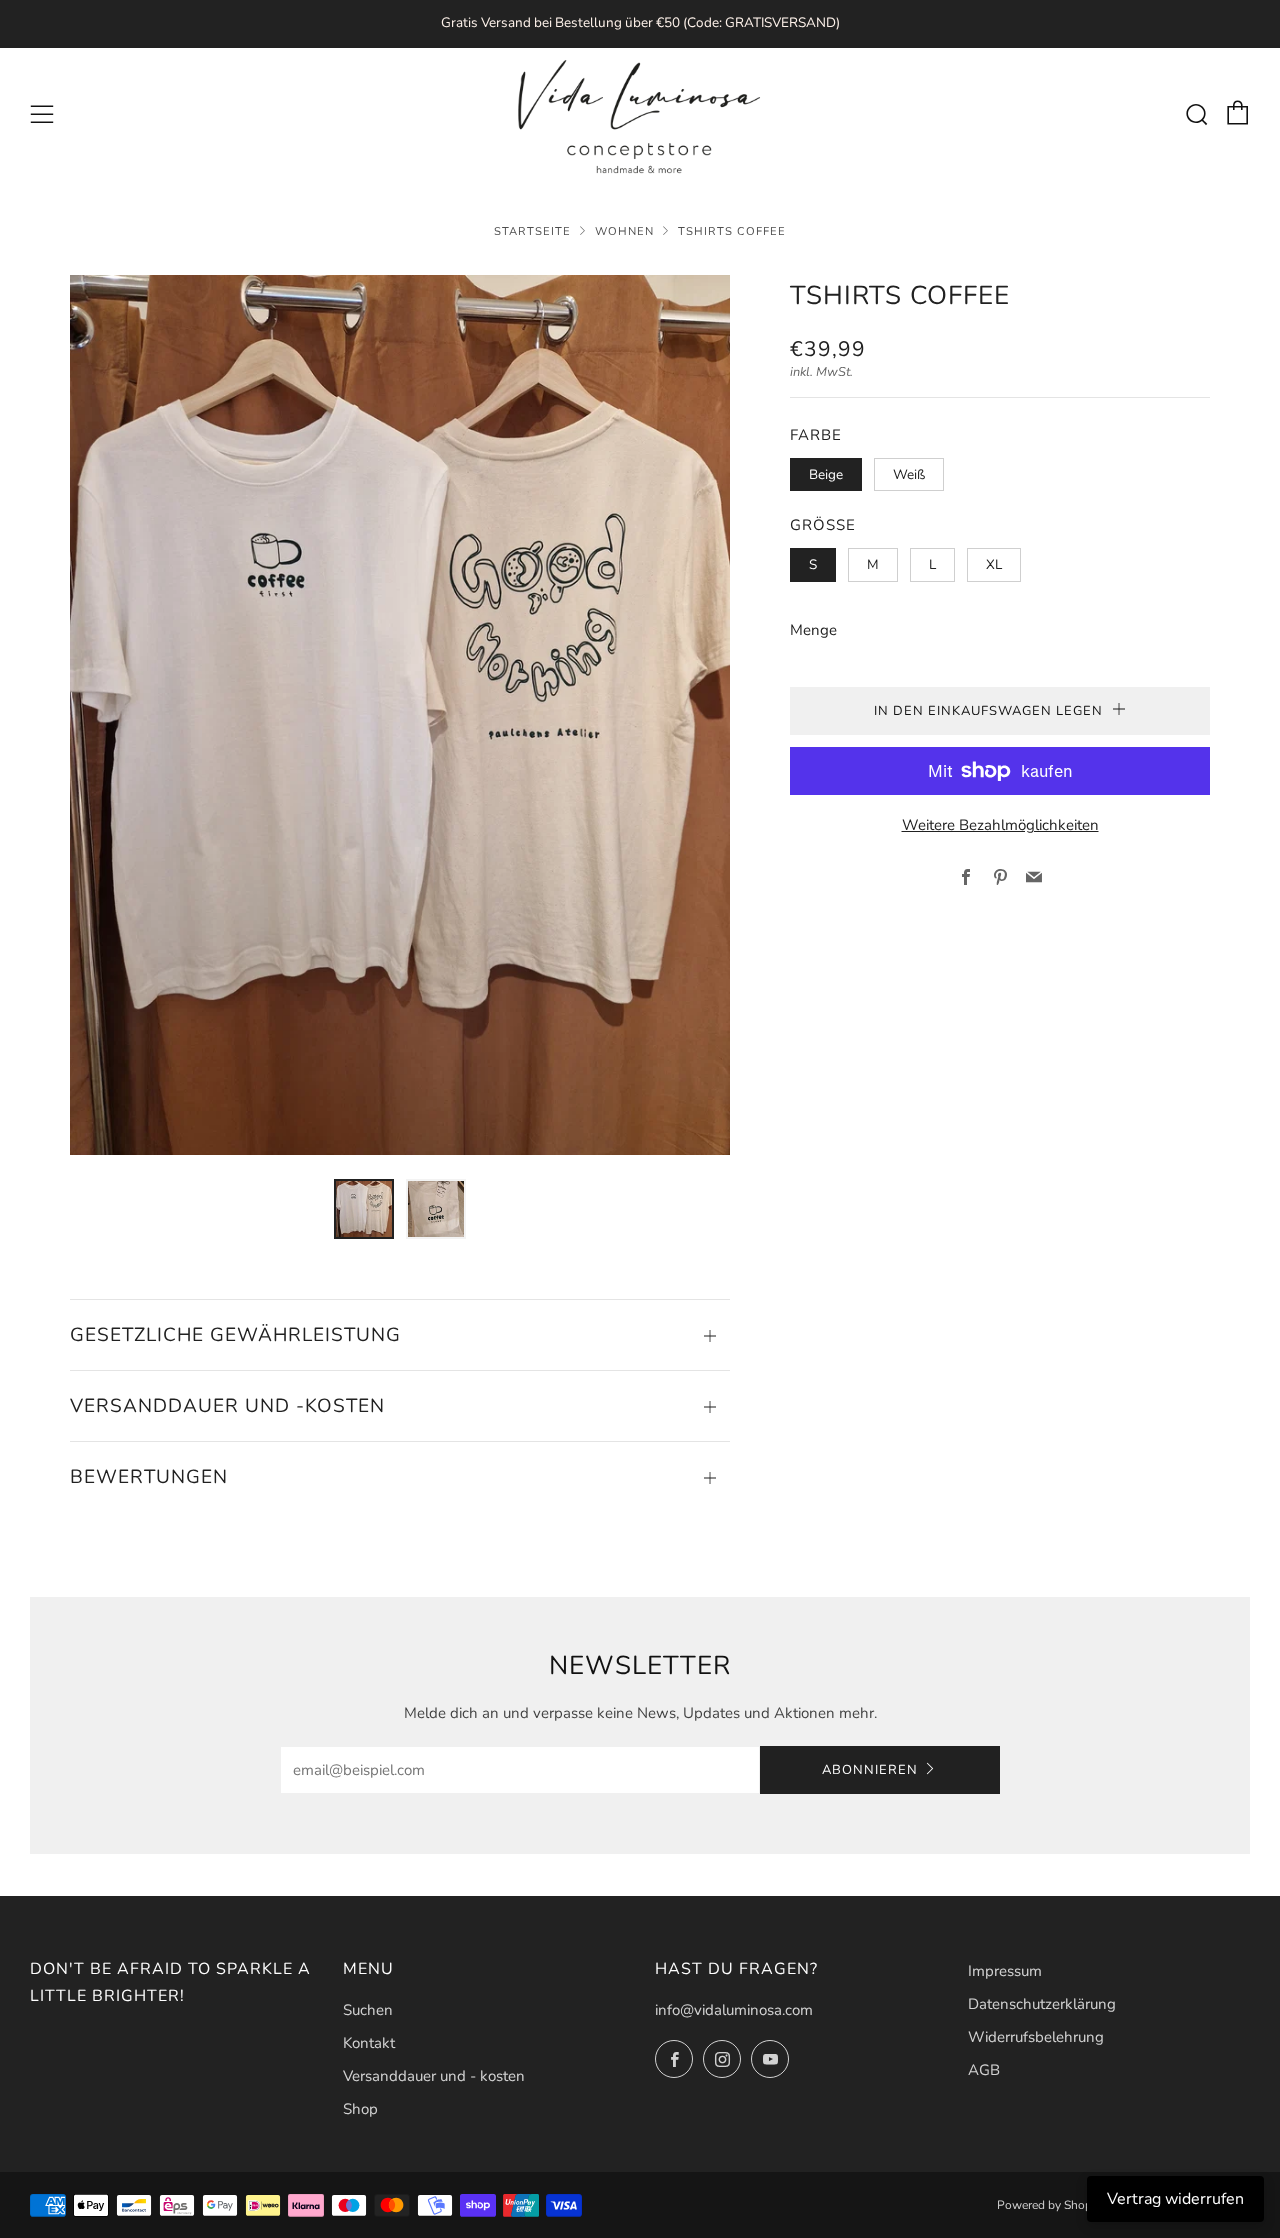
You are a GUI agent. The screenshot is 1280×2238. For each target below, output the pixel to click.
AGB (984, 2070)
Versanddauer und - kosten (434, 2076)
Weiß (909, 474)
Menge (813, 630)
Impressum (1005, 1971)
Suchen (368, 2010)
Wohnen (624, 231)
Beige (826, 474)
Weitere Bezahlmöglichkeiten (1000, 825)
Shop (360, 2109)
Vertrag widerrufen (1175, 2199)
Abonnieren (870, 1770)
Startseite (532, 231)
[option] (400, 715)
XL (994, 564)
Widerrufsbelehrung (1036, 2037)
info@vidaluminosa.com (734, 2010)
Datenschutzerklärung (1042, 2004)
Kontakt (369, 2043)
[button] (364, 1209)
